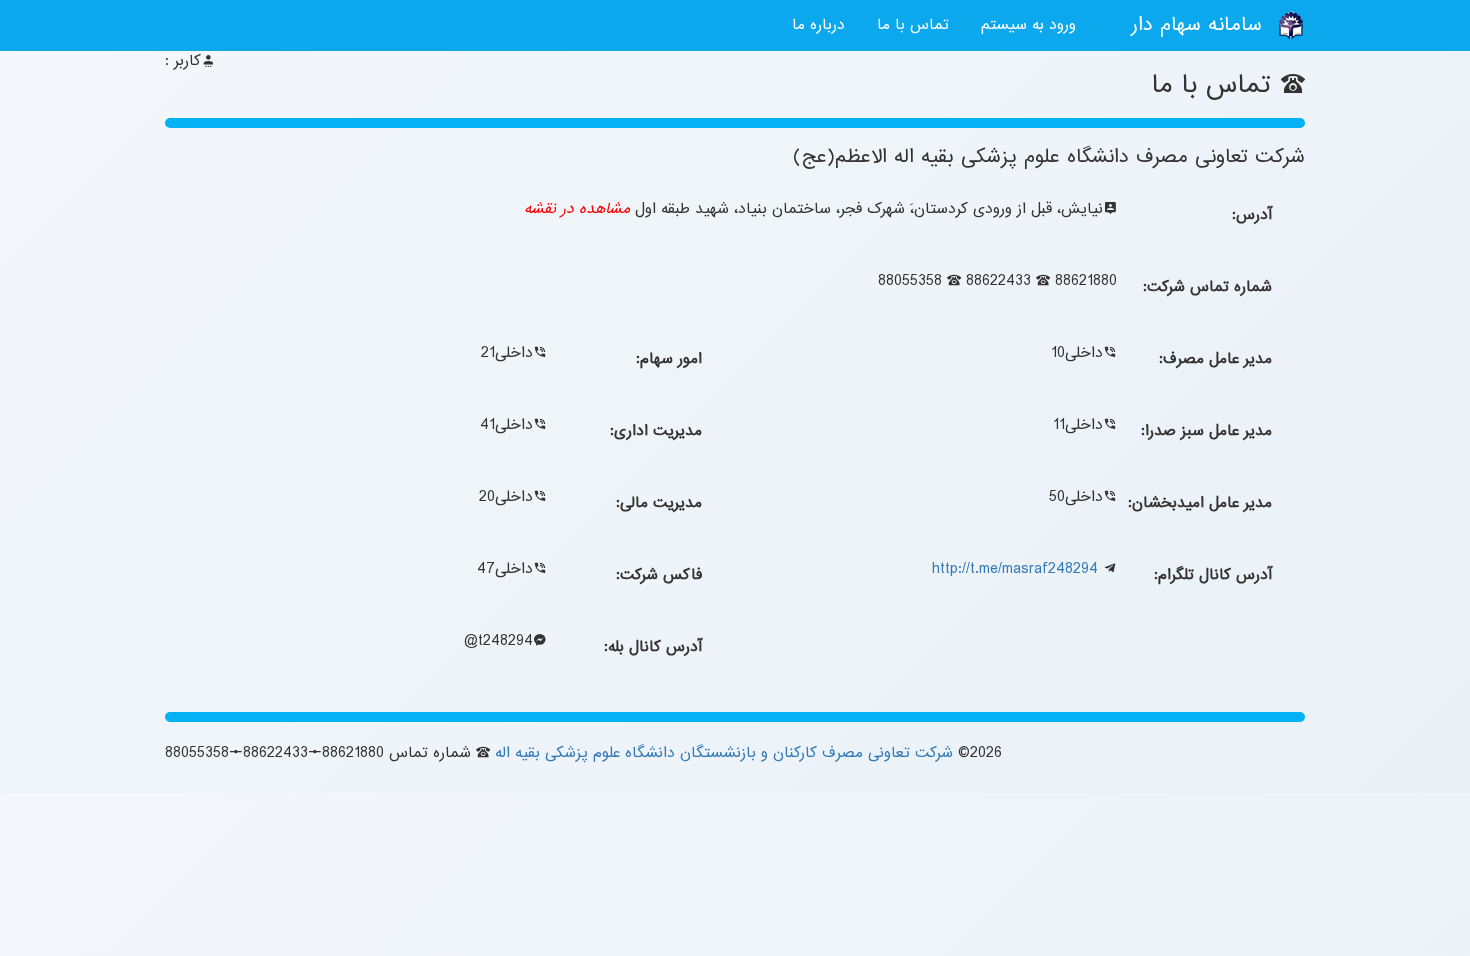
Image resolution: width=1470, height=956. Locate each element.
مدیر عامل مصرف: (1215, 359)
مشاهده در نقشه (577, 209)
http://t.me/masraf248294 (1015, 569)
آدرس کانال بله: (653, 647)
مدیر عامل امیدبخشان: (1200, 503)
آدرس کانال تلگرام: (1213, 575)
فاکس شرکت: (659, 575)
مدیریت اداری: (656, 431)
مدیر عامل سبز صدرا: (1206, 431)
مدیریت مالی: (659, 503)
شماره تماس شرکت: (1207, 287)
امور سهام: (669, 359)
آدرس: (1252, 215)
